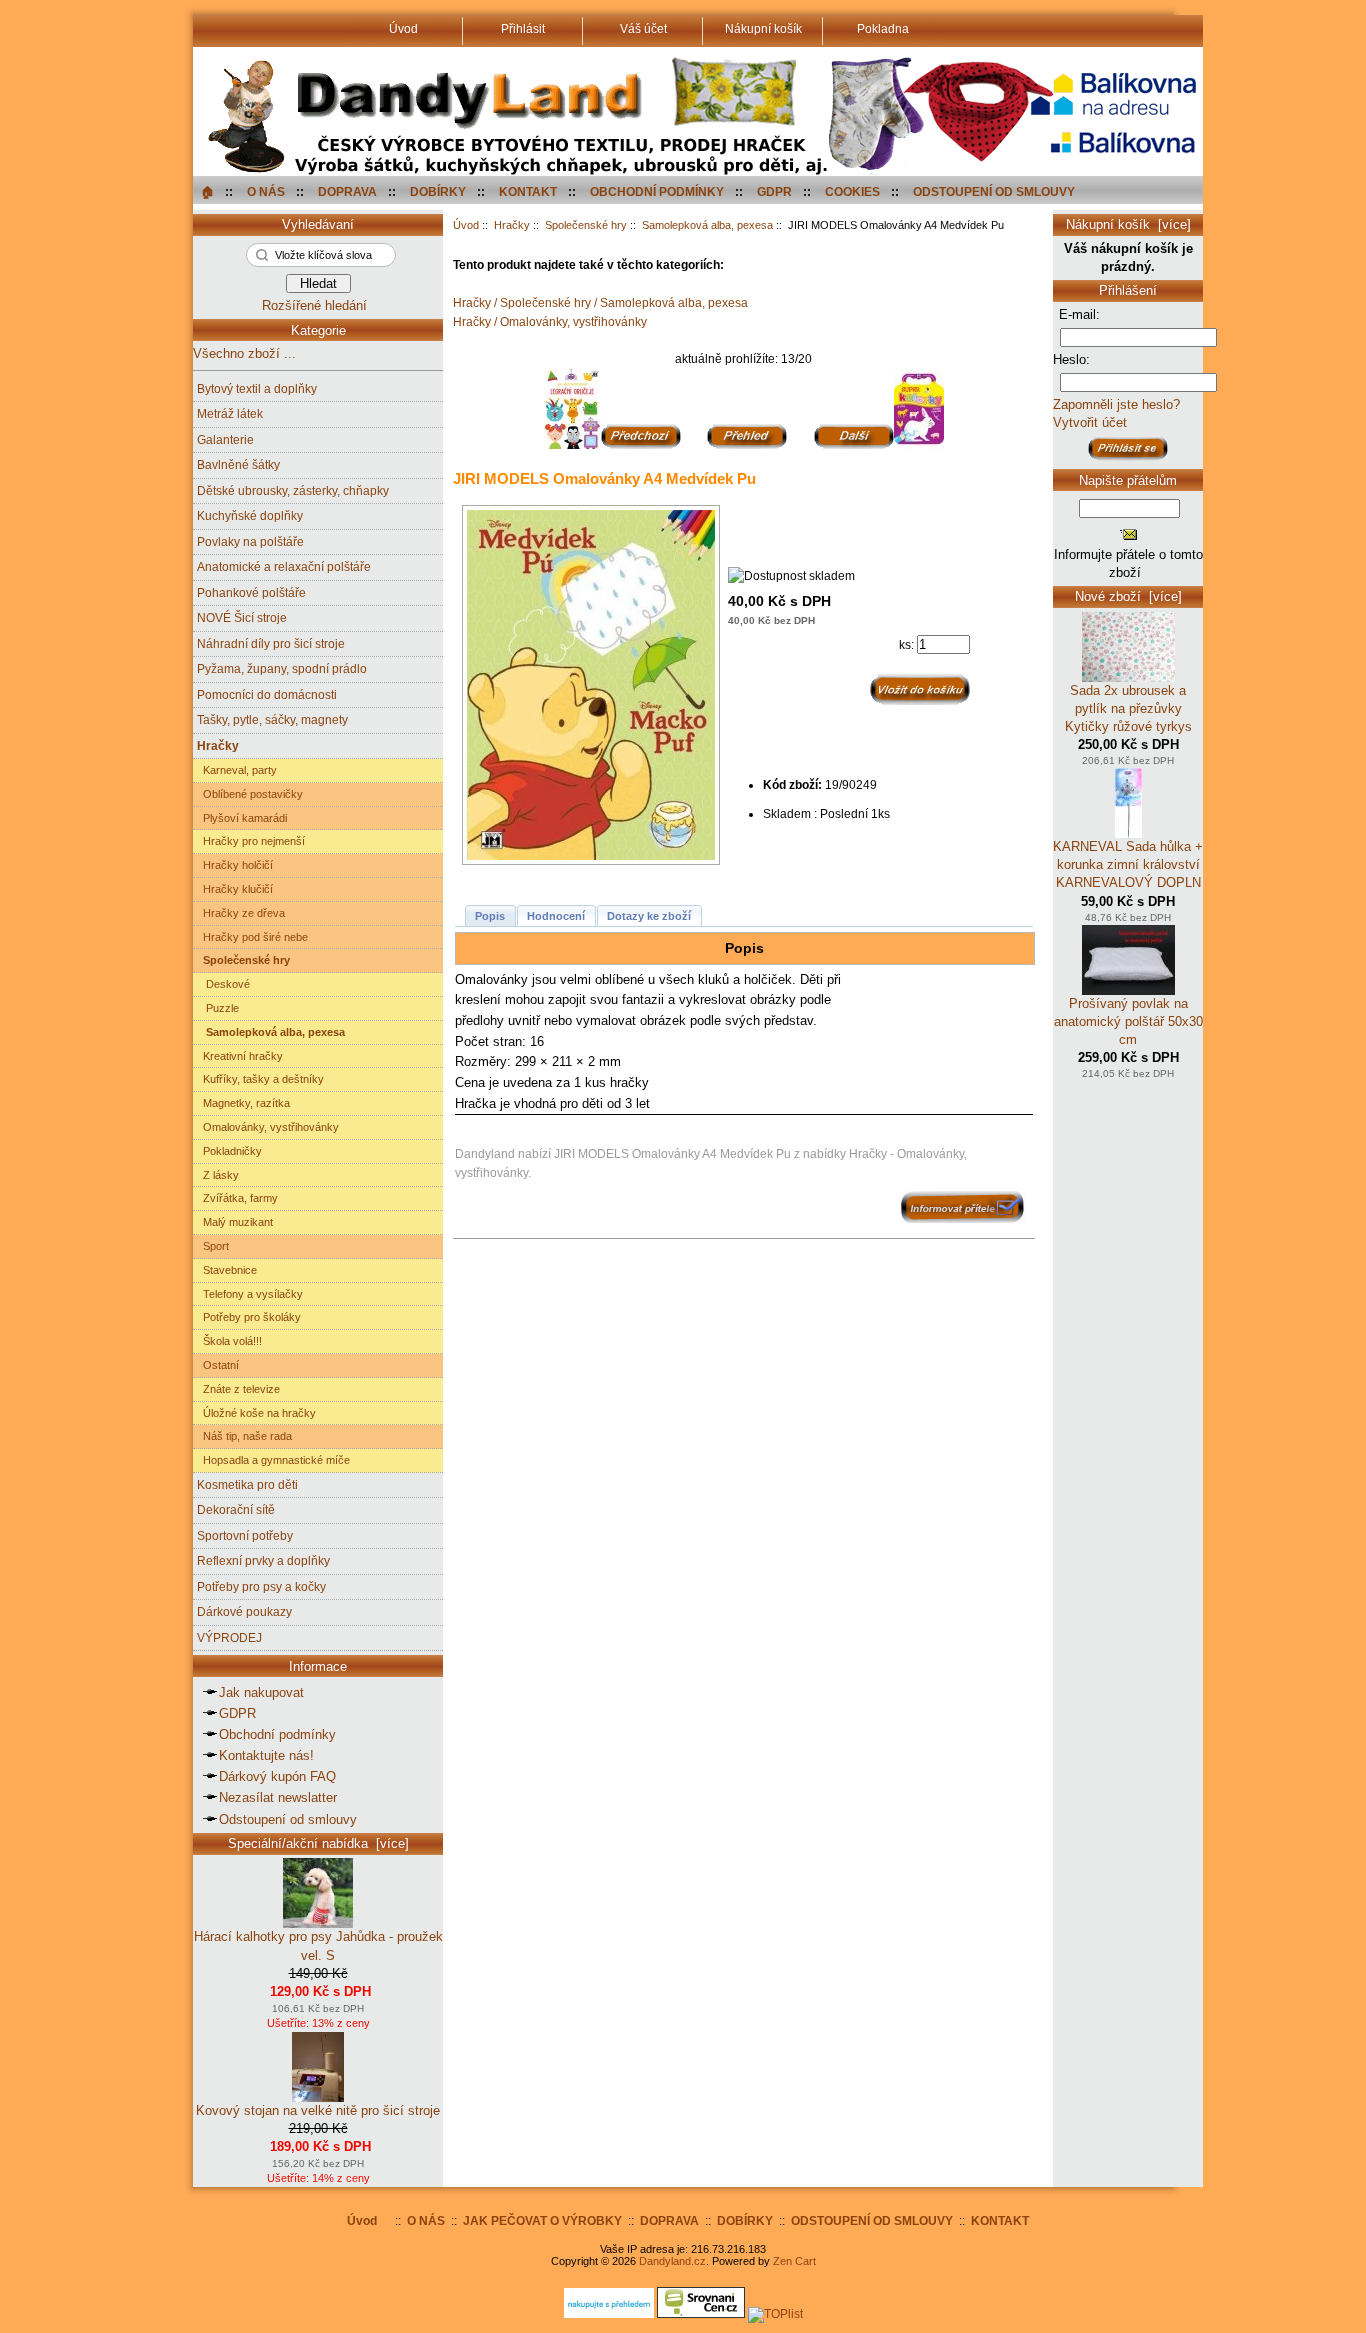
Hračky (512, 225)
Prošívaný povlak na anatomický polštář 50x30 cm (1128, 1021)
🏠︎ (207, 191)
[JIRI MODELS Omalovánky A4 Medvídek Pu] (595, 685)
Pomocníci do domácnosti (267, 694)
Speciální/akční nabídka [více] (318, 1843)
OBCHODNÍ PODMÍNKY (657, 191)
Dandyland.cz (672, 2261)
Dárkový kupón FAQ (277, 1776)
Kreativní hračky (240, 1056)
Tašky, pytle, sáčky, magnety (272, 719)
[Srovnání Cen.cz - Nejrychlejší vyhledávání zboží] (701, 2313)
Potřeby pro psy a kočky (261, 1586)
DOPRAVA (347, 191)
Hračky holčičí (235, 865)
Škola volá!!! (229, 1341)
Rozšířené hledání (314, 305)
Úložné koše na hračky (256, 1413)
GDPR (774, 191)
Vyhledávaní (318, 224)
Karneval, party (237, 770)
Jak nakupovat (261, 1692)
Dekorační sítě (236, 1509)
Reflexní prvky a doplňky (263, 1560)
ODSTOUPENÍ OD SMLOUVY (994, 191)
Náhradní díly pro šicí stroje (271, 643)
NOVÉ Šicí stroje (242, 617)
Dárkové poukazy (244, 1611)
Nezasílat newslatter (278, 1797)
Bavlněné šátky (238, 464)
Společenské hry (586, 225)
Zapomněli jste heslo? (1116, 404)
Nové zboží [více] (1128, 596)
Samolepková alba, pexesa (707, 225)
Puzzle (218, 1008)
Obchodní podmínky (277, 1734)
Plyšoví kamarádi (242, 818)
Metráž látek (230, 413)
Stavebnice (227, 1270)
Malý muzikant (235, 1222)
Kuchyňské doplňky (250, 515)
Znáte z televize (238, 1389)
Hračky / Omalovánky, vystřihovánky (550, 321)
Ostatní (218, 1365)
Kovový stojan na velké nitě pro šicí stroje (318, 2110)
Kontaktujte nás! (266, 1755)
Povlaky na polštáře (250, 541)
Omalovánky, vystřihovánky (268, 1127)
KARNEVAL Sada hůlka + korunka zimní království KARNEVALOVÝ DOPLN (1128, 864)
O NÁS (266, 191)
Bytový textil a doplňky (257, 388)
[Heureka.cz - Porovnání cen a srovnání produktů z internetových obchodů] (609, 2313)
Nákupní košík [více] (1128, 224)
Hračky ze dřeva (241, 913)
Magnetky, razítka (243, 1103)
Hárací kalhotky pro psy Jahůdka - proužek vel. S (318, 1945)
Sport (213, 1246)
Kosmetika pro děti (247, 1484)
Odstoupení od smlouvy (288, 1819)
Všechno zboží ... (244, 353)
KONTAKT (528, 191)
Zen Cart (794, 2261)
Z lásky (218, 1175)
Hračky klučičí (235, 889)
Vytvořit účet (1090, 422)
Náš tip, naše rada (244, 1436)
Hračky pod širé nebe (252, 937)
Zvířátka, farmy (237, 1198)
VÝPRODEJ (229, 1637)
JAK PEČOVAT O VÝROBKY (542, 2220)
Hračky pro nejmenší (251, 841)
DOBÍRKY (438, 191)
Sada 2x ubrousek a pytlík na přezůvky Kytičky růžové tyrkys (1128, 708)
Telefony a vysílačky (250, 1294)
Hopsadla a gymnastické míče (273, 1460)
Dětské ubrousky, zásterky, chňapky (293, 490)
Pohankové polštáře (251, 592)
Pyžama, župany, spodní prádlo (282, 668)
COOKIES (852, 191)
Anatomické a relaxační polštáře (284, 566)
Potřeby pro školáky (249, 1317)
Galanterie (225, 439)
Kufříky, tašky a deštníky (260, 1079)
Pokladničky (229, 1151)
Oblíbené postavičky (250, 794)
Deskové (223, 984)
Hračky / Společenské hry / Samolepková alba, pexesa (600, 302)
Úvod (466, 225)
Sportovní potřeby (245, 1535)
